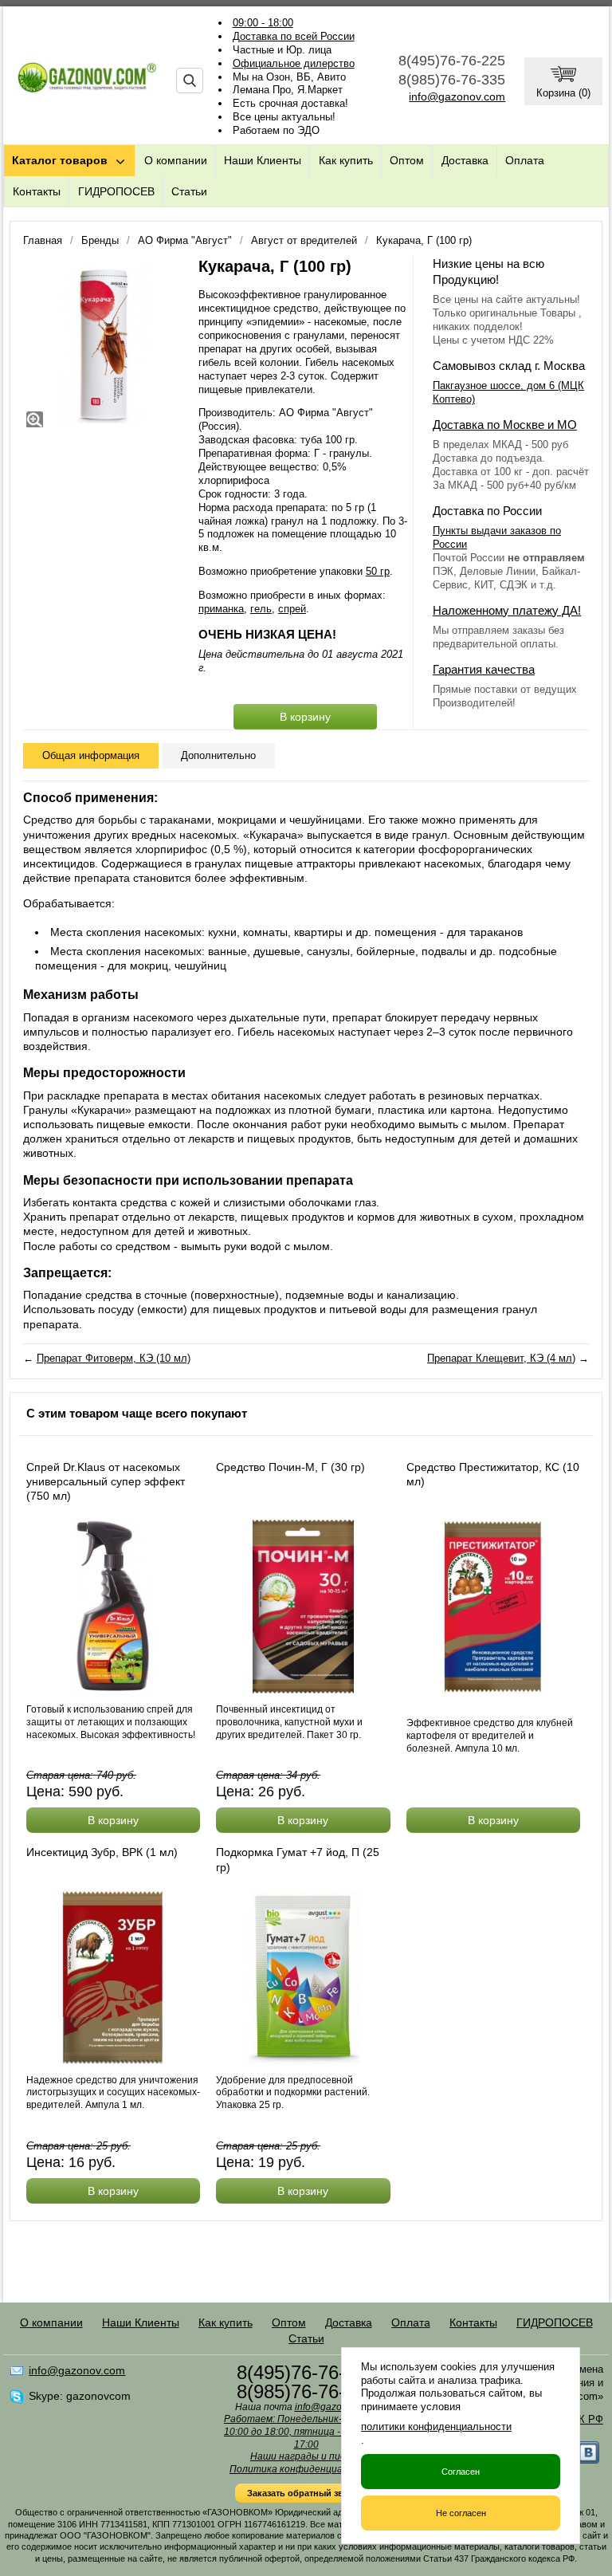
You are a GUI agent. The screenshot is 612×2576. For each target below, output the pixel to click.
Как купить (346, 160)
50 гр (378, 571)
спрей (292, 609)
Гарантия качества (484, 669)
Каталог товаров (60, 160)
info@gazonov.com (457, 96)
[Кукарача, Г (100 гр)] (103, 344)
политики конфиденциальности (436, 2427)
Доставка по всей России (294, 36)
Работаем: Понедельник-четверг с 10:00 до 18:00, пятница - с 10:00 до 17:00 (306, 2431)
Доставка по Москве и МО (505, 425)
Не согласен (461, 2513)
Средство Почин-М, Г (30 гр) (290, 1467)
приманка (221, 609)
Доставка (465, 160)
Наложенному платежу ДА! (507, 610)
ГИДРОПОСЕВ (116, 191)
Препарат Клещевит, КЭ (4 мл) (501, 1358)
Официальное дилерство (294, 63)
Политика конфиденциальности (306, 2469)
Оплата (525, 160)
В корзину (305, 717)
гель (261, 609)
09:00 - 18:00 (263, 23)
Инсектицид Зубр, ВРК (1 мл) (102, 1852)
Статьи (189, 191)
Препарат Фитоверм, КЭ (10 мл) (114, 1358)
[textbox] (190, 81)
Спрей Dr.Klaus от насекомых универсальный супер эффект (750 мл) (106, 1481)
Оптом (407, 160)
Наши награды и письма (306, 2456)
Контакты (37, 191)
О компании (176, 160)
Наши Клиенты (263, 160)
